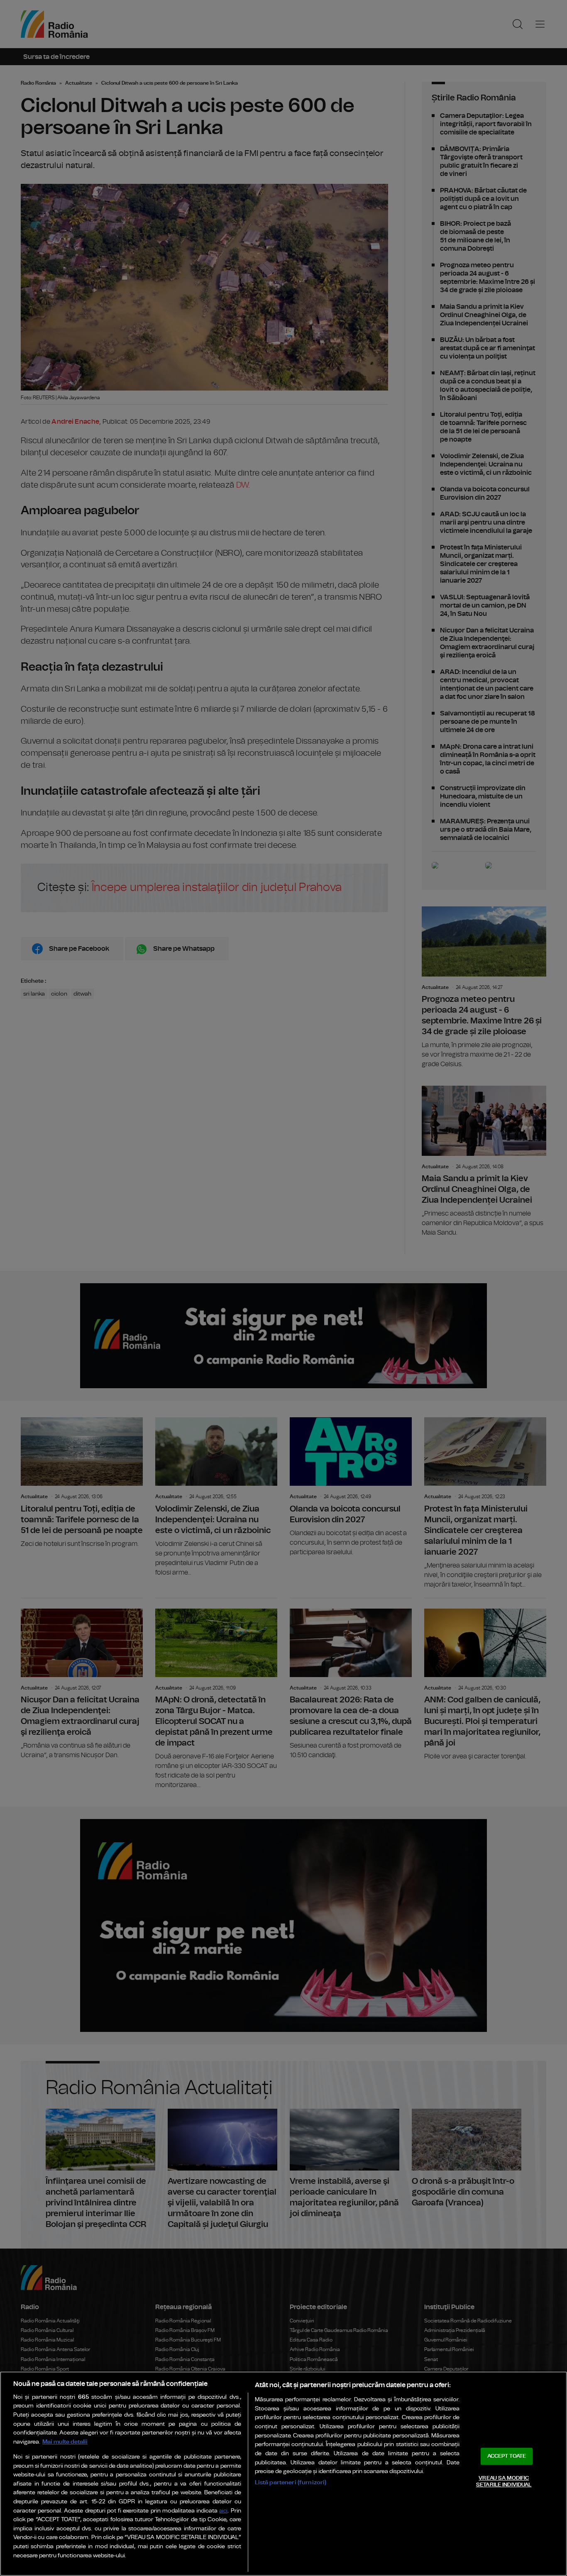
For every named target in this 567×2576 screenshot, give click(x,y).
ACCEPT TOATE (507, 2456)
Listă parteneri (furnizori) (291, 2482)
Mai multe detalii (65, 2442)
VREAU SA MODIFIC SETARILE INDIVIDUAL (504, 2482)
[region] (283, 2474)
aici (223, 2511)
